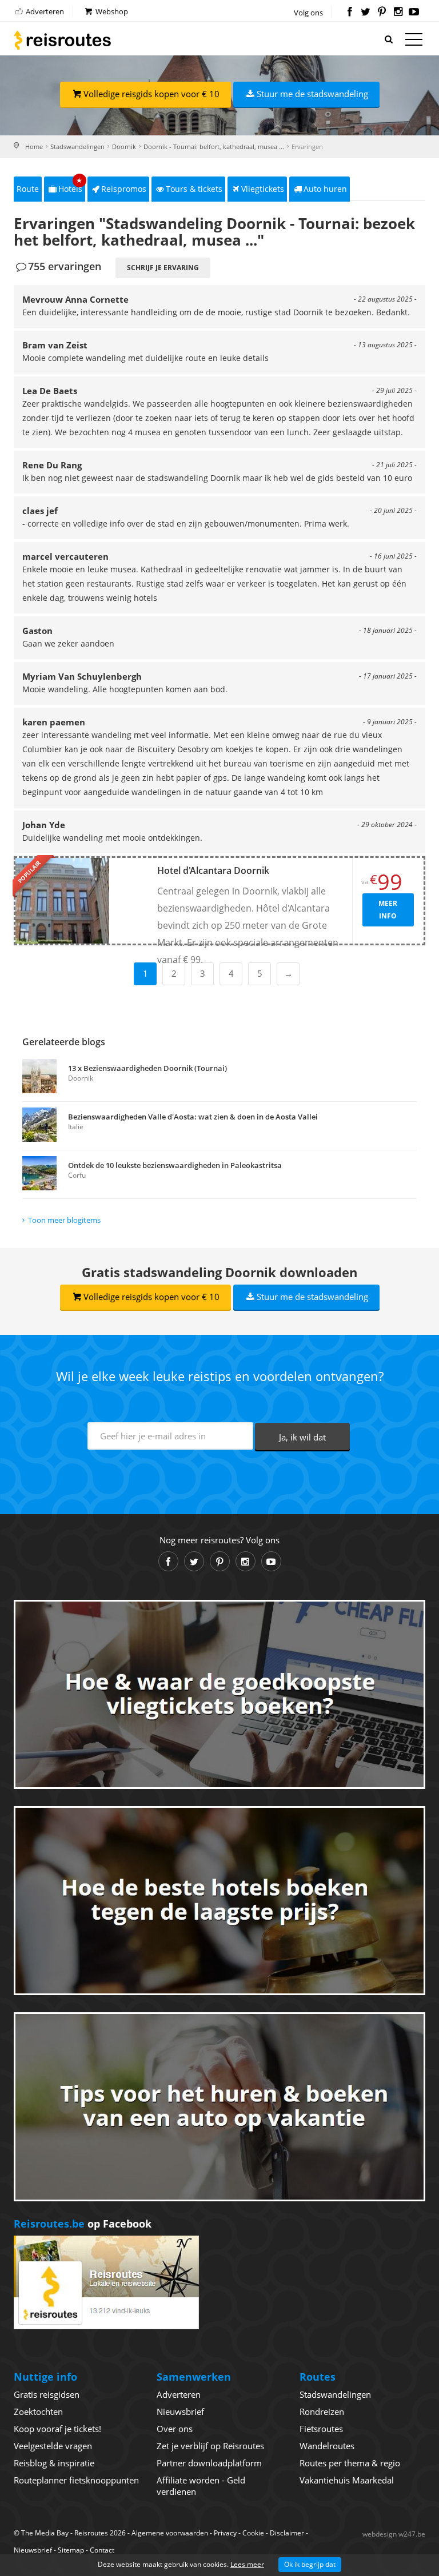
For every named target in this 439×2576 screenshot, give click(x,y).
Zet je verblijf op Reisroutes (210, 2446)
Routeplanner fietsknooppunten (76, 2480)
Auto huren (325, 189)
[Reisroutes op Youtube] (414, 13)
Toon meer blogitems (64, 1220)
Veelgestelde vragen (53, 2446)
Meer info (388, 910)
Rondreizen (322, 2412)
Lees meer (247, 2564)
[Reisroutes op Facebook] (350, 13)
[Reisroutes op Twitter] (366, 13)
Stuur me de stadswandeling (312, 94)
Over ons (175, 2429)
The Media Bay (45, 2533)
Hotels (71, 185)
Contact (102, 2550)
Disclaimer (287, 2533)
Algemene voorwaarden (170, 2533)
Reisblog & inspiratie (54, 2463)
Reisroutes (62, 40)
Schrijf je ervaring (163, 268)
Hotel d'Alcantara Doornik (213, 870)
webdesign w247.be (394, 2534)
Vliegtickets (263, 189)
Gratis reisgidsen (47, 2394)
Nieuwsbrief (180, 2412)
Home (34, 147)
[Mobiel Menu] (414, 42)
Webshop (111, 11)
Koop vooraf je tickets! (57, 2429)
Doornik (124, 147)
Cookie (253, 2533)
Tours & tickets (194, 189)
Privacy (225, 2533)
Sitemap (71, 2550)
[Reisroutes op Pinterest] (382, 13)
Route (28, 189)
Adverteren (44, 11)
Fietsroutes (321, 2429)
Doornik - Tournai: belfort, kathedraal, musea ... (214, 147)
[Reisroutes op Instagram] (398, 13)
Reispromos (124, 189)
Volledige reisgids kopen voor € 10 (151, 94)
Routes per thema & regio (350, 2463)
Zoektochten (38, 2412)
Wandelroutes (327, 2446)
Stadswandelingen (77, 147)
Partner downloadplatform (209, 2463)
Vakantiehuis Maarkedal (347, 2480)
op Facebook (83, 2224)
